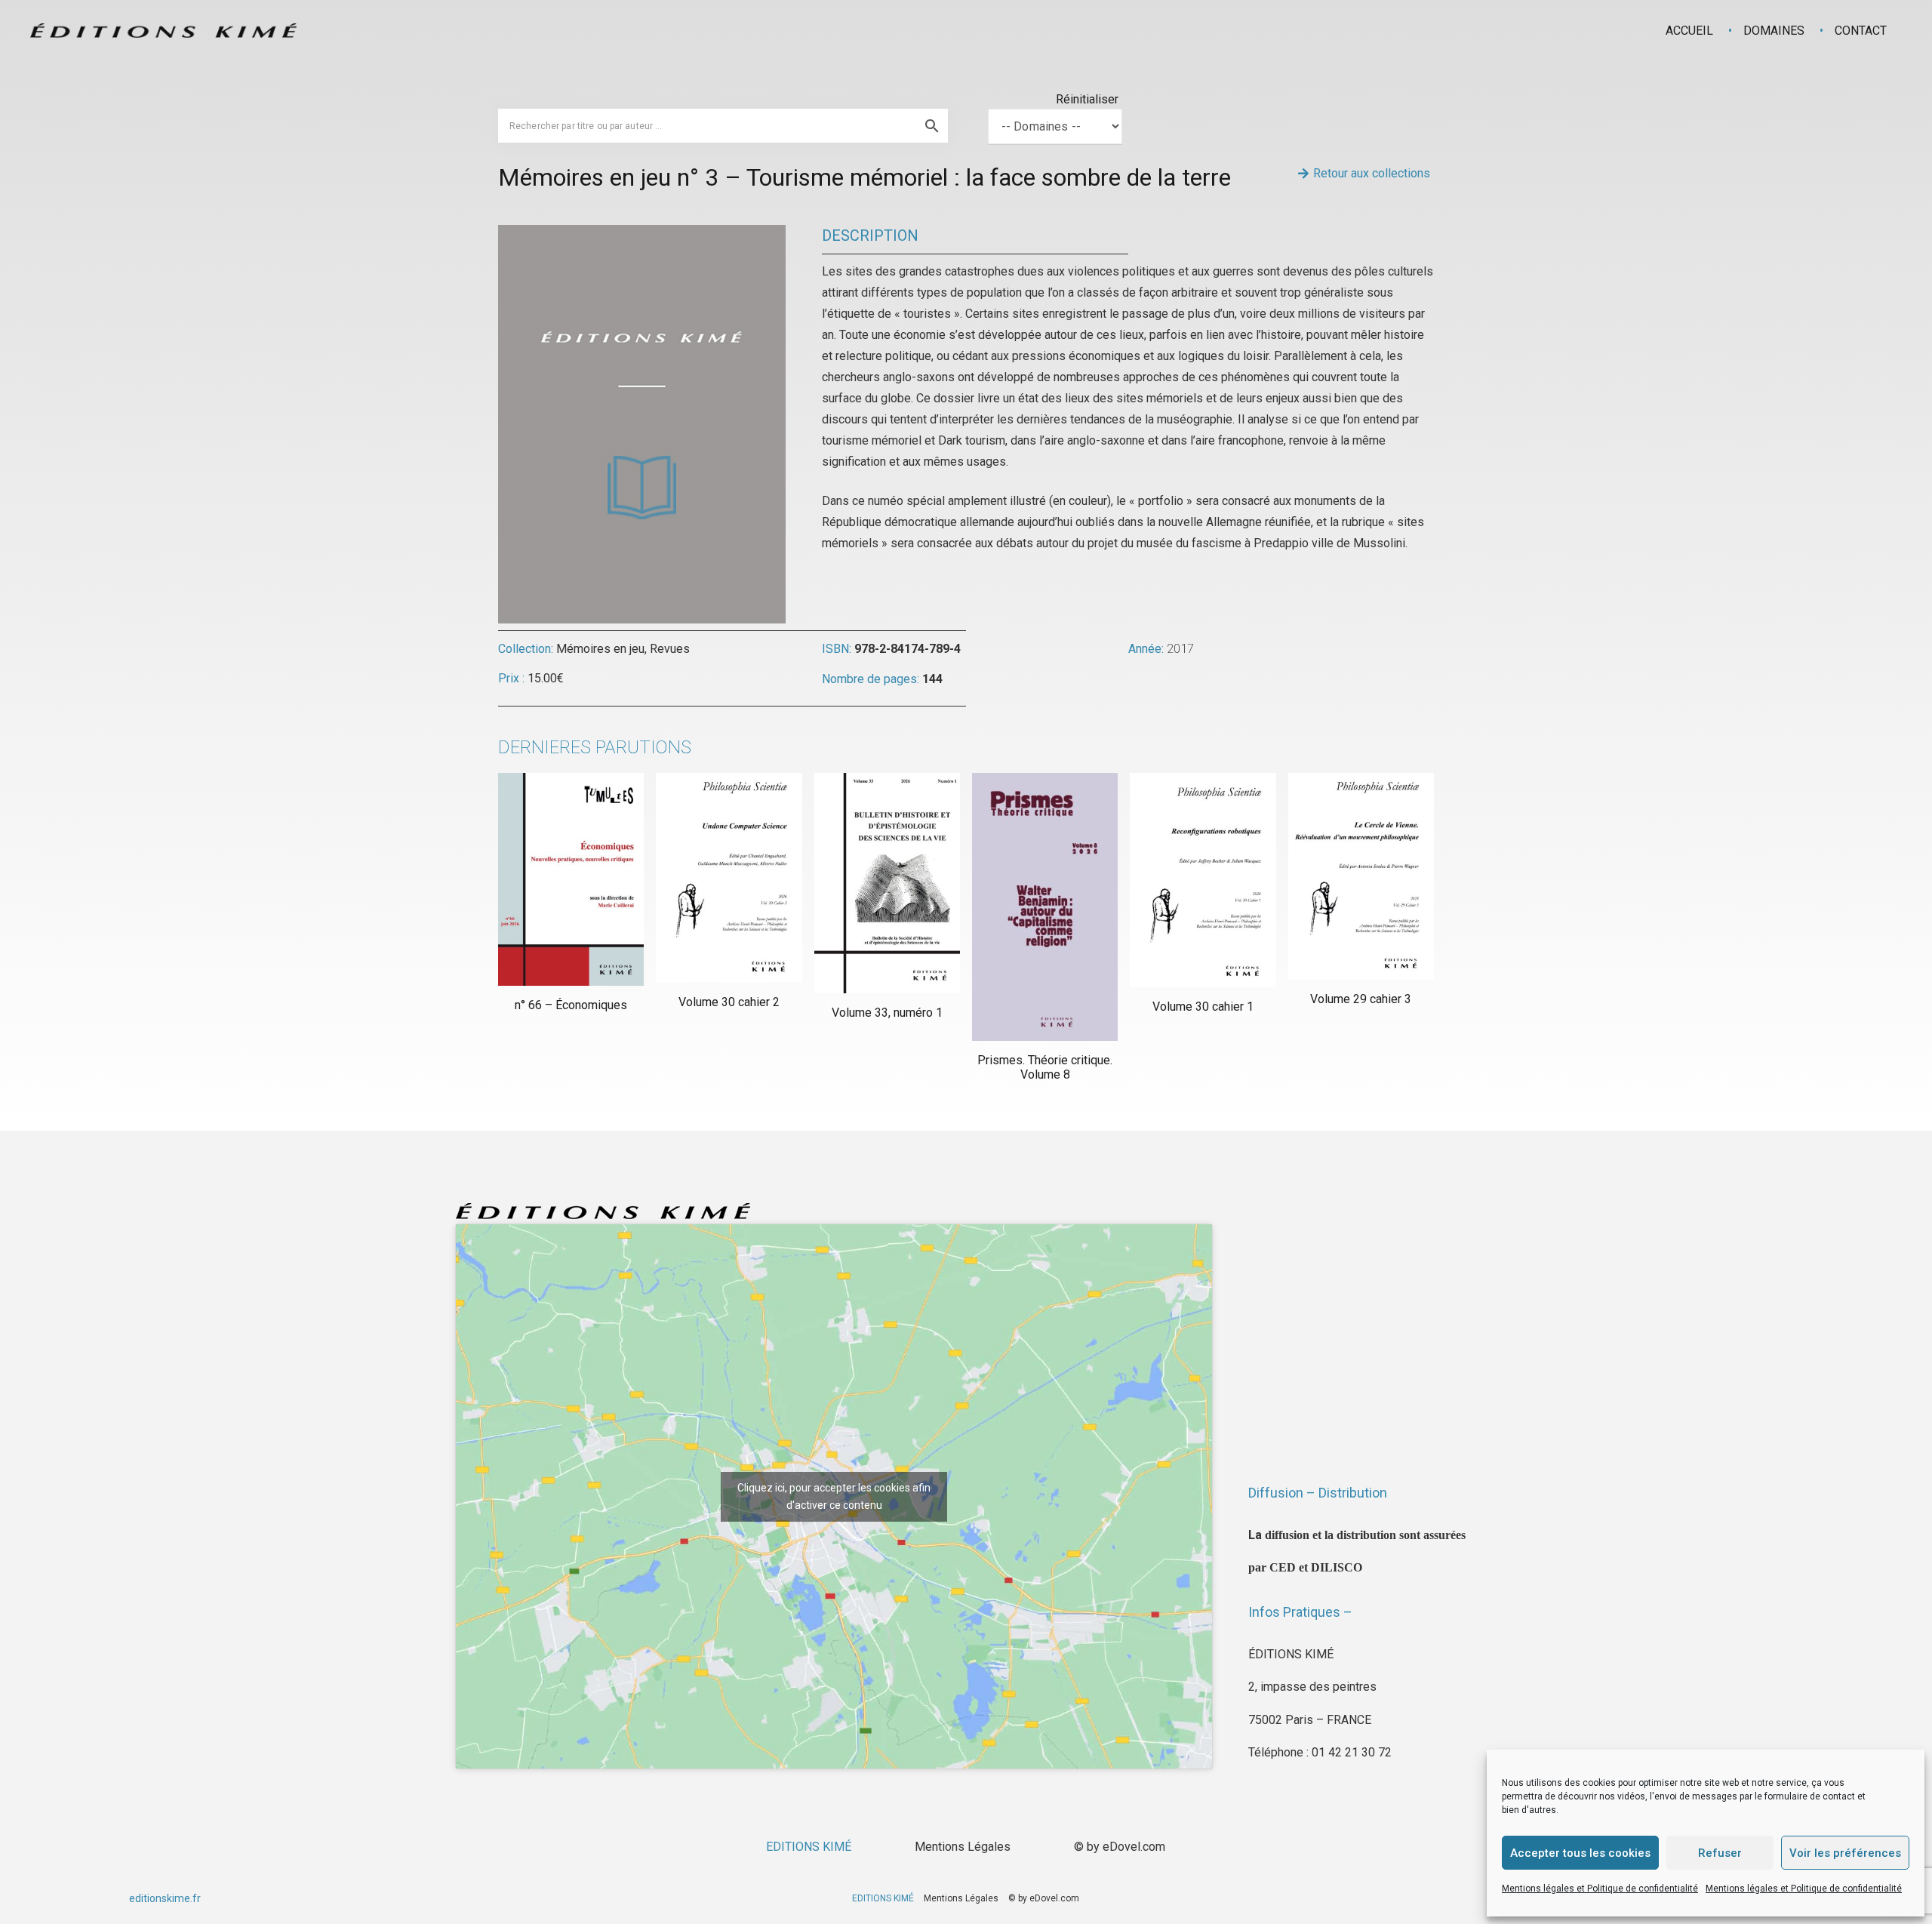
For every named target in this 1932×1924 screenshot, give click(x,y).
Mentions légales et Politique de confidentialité (1600, 1889)
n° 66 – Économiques (571, 1005)
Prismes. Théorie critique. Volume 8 (1045, 1067)
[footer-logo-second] (163, 31)
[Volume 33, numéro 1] (887, 883)
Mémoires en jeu (600, 649)
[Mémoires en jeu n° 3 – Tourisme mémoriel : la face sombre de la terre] (642, 235)
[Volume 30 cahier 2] (729, 878)
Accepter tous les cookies (1580, 1853)
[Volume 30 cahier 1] (1203, 880)
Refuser (1720, 1853)
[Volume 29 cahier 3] (1361, 876)
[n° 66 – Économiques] (571, 879)
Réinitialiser (1087, 99)
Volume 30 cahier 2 (729, 1002)
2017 (1180, 649)
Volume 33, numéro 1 (887, 1013)
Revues (670, 649)
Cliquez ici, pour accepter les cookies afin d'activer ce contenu (834, 1496)
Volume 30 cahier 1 (1203, 1007)
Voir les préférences (1845, 1853)
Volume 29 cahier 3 (1361, 999)
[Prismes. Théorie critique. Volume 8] (1045, 907)
